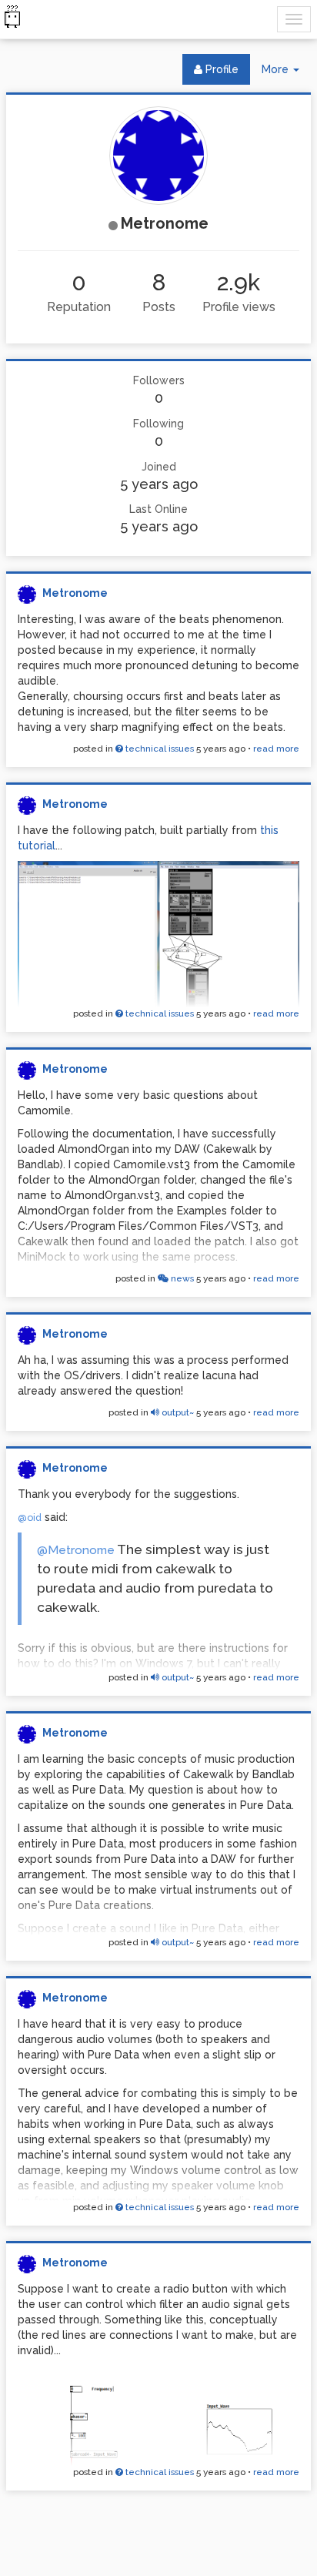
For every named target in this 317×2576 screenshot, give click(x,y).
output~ (177, 1412)
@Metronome (76, 1550)
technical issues (158, 749)
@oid (30, 1517)
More (286, 74)
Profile (220, 69)
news (181, 1278)
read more (276, 749)
